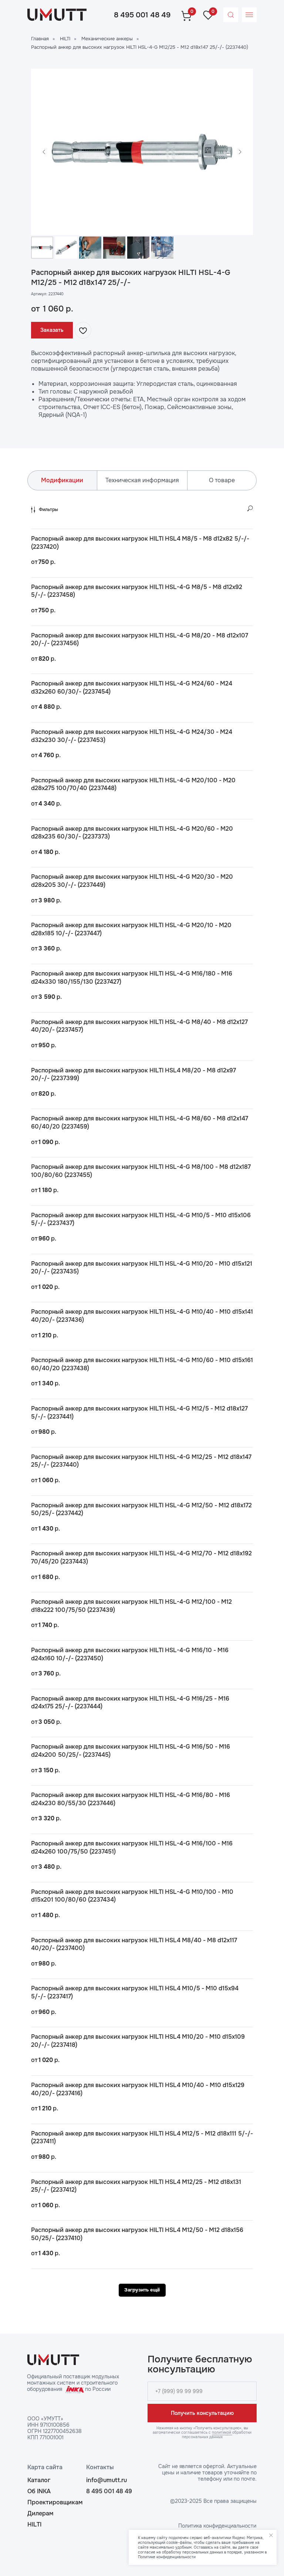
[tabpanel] (142, 1401)
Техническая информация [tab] (142, 480)
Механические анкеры (107, 39)
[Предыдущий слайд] (44, 152)
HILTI (65, 39)
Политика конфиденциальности (217, 2526)
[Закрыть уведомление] (271, 2535)
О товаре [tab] (222, 480)
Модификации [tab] (62, 480)
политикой (222, 2432)
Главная (40, 39)
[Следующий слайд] (240, 152)
